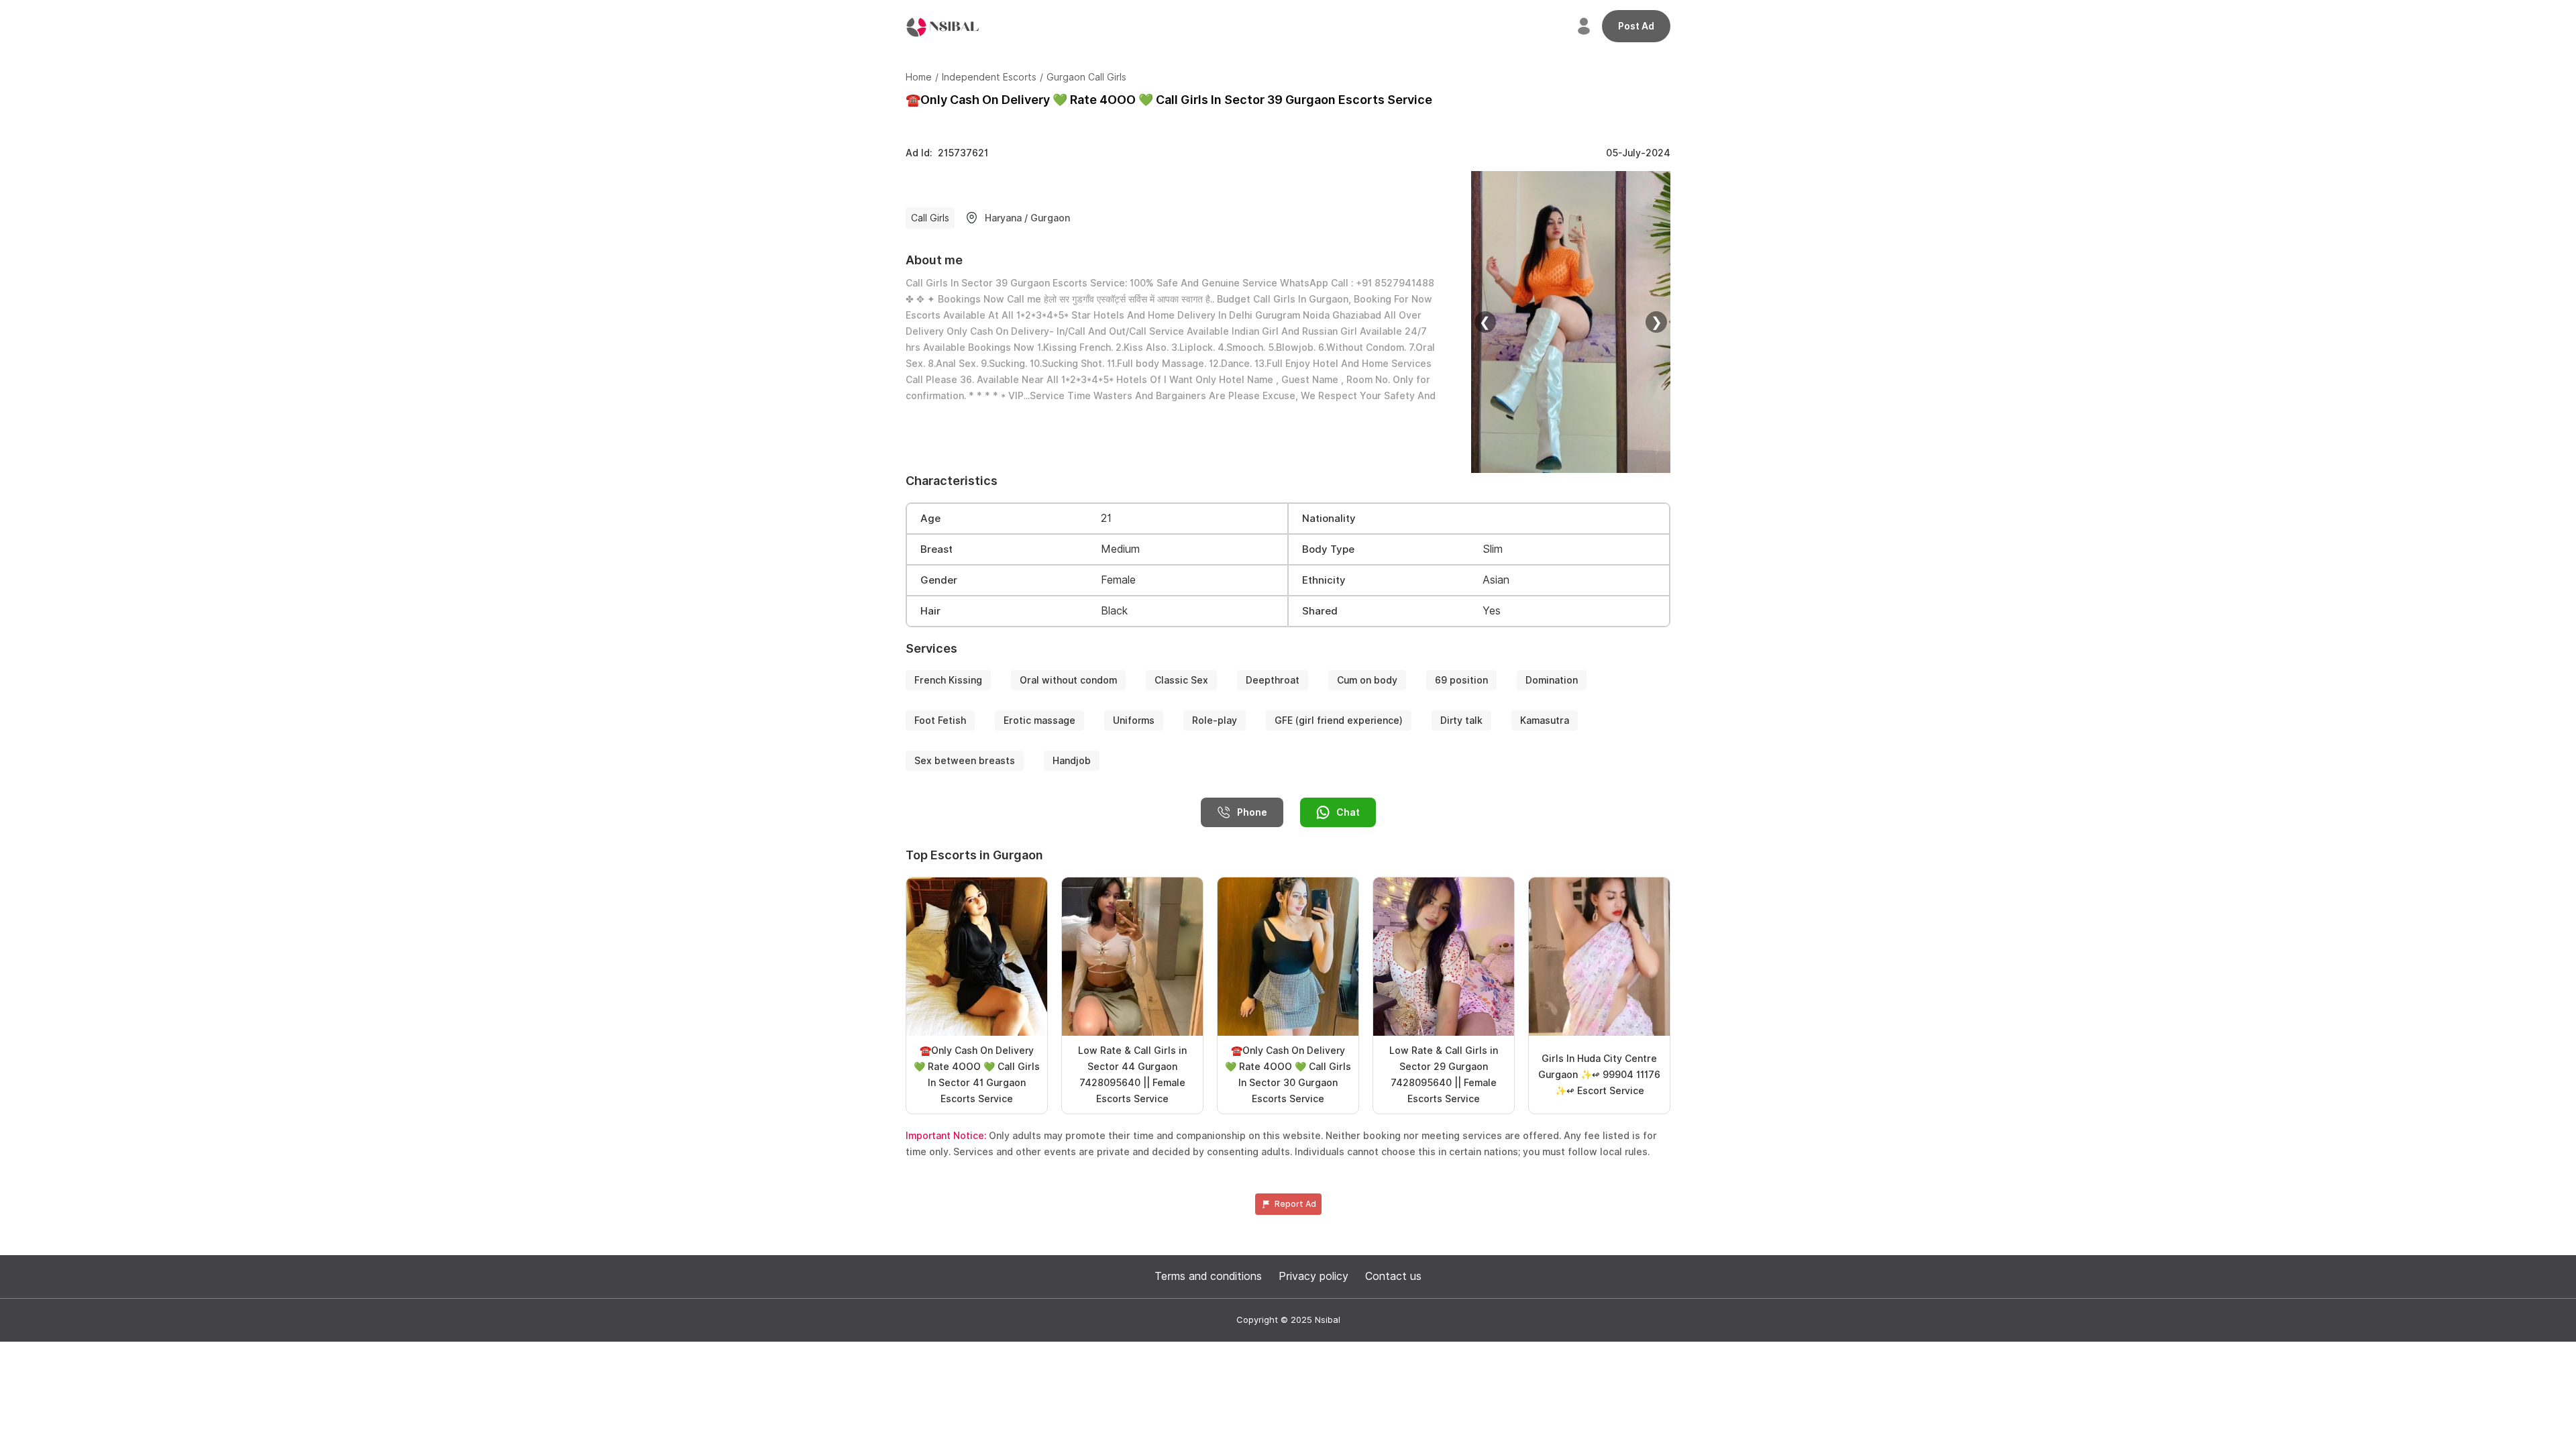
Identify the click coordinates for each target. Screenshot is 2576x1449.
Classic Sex (1181, 680)
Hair (930, 611)
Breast (936, 549)
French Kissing (948, 680)
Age (930, 519)
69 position (1461, 680)
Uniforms (1134, 720)
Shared (1320, 611)
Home (919, 77)
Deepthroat (1273, 680)
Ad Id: (947, 153)
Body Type (1328, 549)
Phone (1252, 812)
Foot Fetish (940, 720)
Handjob (1072, 761)
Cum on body (1367, 680)
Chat (1348, 812)
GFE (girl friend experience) (1339, 720)
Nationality (1329, 519)
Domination (1552, 680)
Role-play (1215, 720)
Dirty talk (1461, 720)
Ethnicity (1324, 580)
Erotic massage (1039, 720)
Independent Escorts (989, 77)
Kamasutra (1545, 720)
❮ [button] (1485, 322)
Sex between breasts (965, 761)
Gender (939, 580)
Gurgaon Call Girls (1086, 77)
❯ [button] (1657, 322)
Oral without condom (1068, 680)
